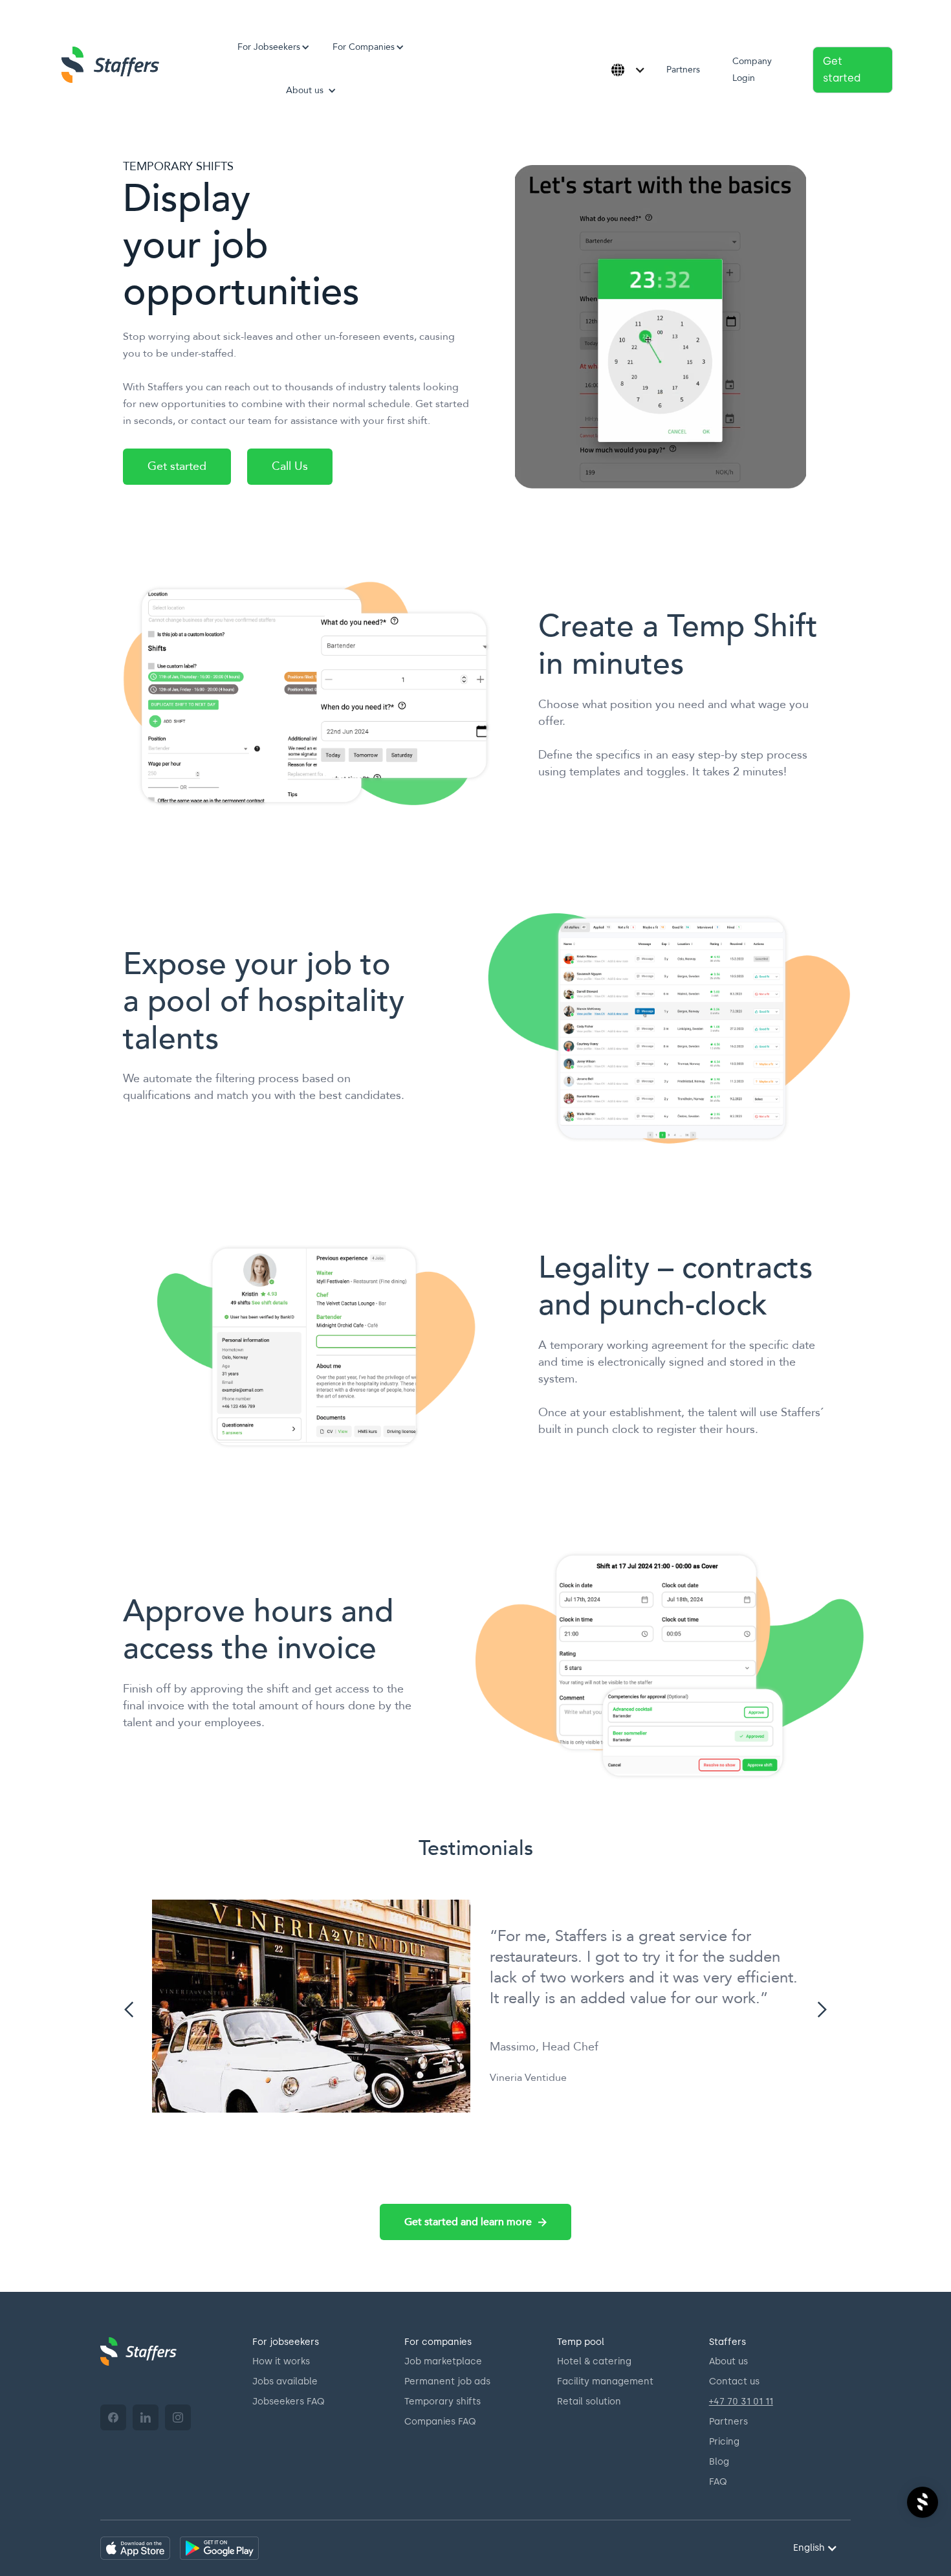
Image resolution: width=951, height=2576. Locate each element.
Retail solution (589, 2402)
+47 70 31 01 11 (741, 2402)
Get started (842, 70)
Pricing (724, 2442)
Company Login (752, 70)
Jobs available (285, 2382)
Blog (719, 2462)
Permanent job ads (447, 2382)
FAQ (718, 2482)
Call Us (290, 466)
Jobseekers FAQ (289, 2402)
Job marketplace (443, 2361)
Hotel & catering (594, 2361)
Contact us (734, 2382)
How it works (281, 2361)
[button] (269, 47)
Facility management (605, 2382)
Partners (683, 70)
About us (728, 2361)
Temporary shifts (443, 2402)
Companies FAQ (440, 2422)
